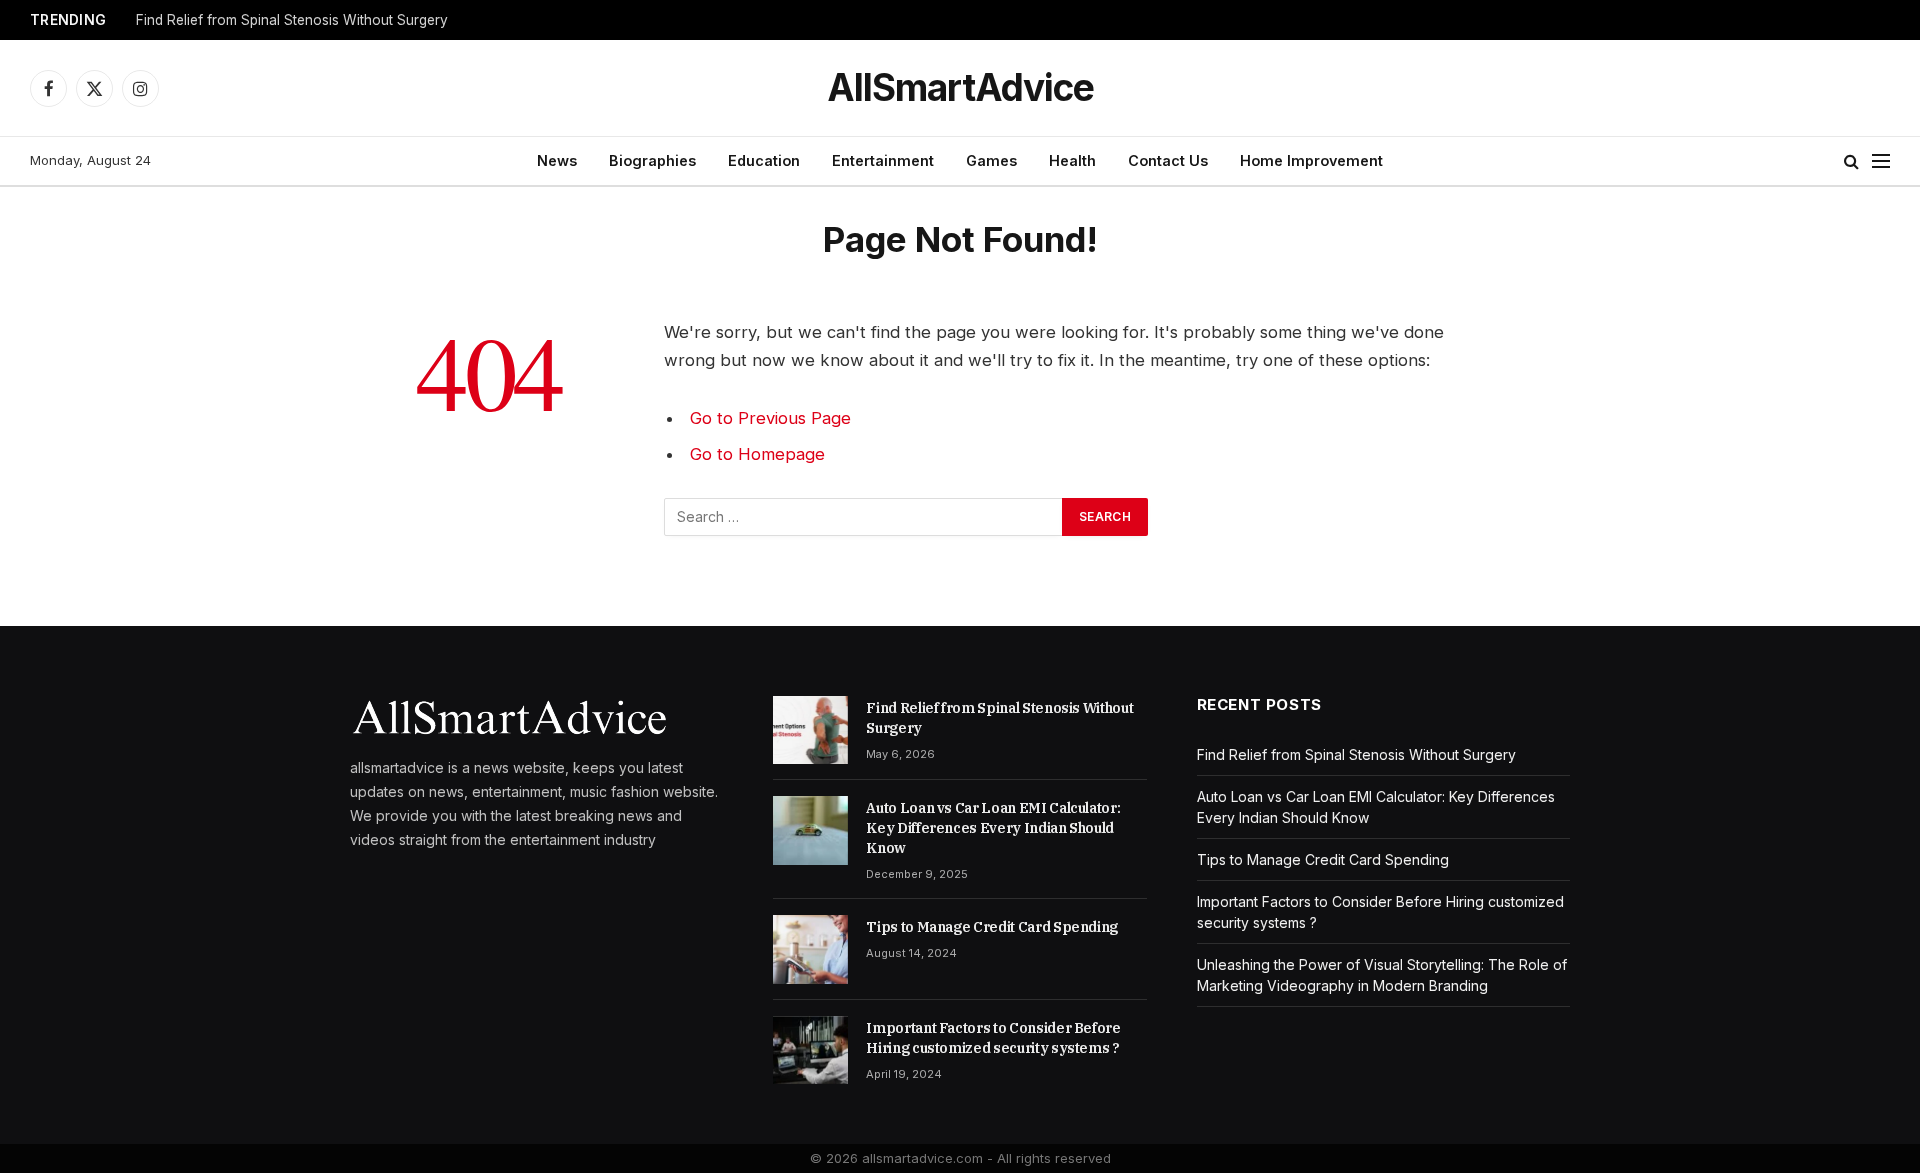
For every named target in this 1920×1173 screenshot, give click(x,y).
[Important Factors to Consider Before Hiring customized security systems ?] (810, 1050)
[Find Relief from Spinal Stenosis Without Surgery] (810, 730)
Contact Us (1168, 160)
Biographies (652, 160)
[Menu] (1881, 161)
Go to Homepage (757, 454)
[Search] (1851, 161)
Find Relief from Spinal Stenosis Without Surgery (292, 20)
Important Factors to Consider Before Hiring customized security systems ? (993, 1038)
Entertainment (883, 160)
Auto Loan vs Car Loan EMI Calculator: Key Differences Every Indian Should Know (993, 828)
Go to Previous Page (770, 418)
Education (764, 160)
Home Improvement (1311, 160)
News (557, 160)
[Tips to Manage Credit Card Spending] (810, 949)
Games (991, 160)
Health (1072, 160)
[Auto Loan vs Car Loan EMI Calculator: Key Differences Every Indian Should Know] (810, 830)
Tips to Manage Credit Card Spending (992, 927)
